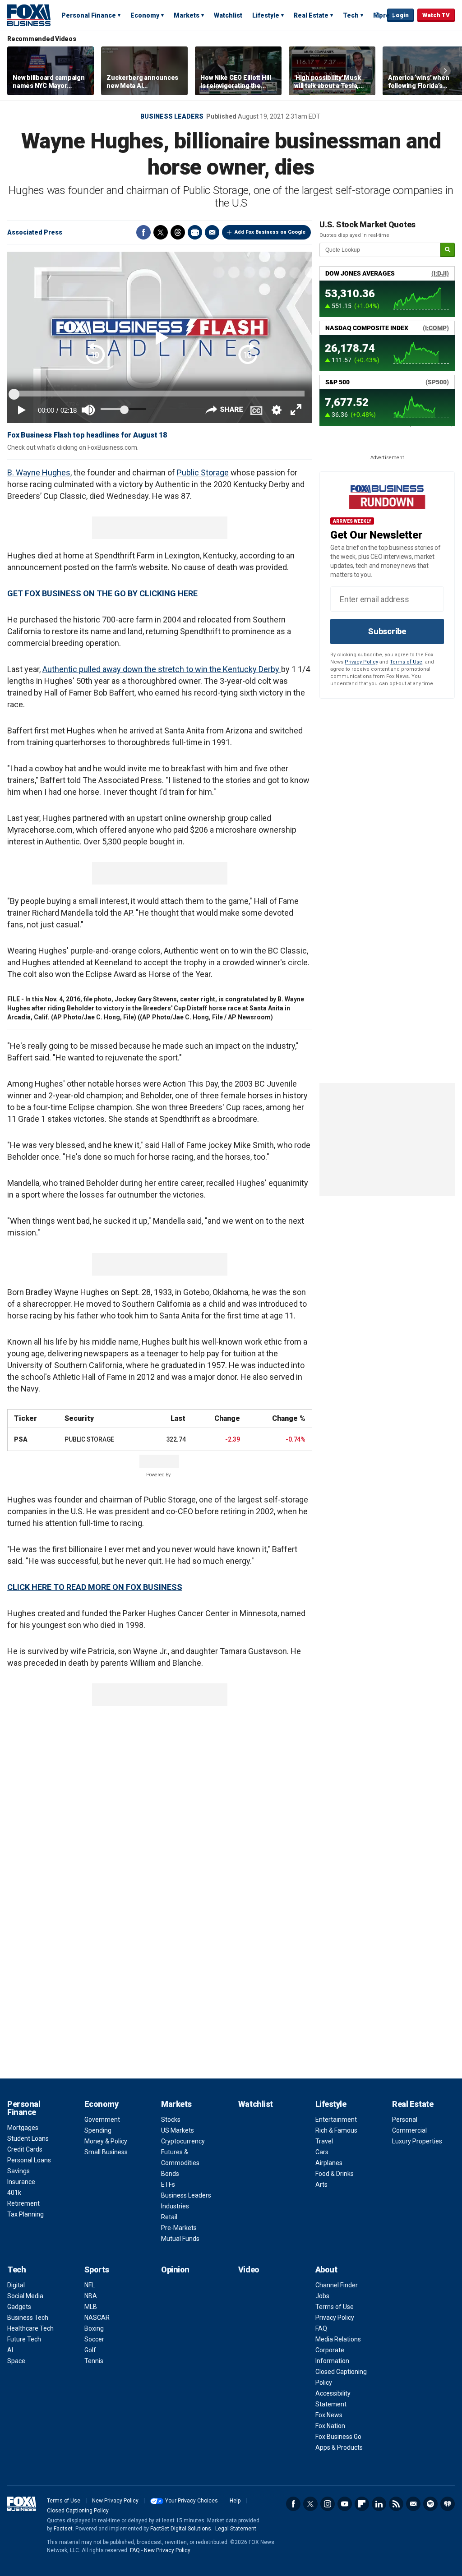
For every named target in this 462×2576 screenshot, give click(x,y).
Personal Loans (29, 2160)
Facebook (143, 232)
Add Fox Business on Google (270, 232)
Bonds (170, 2174)
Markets (187, 15)
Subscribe (387, 631)
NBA (91, 2296)
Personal (405, 2120)
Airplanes (329, 2163)
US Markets (178, 2130)
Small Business (106, 2152)
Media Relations (338, 2339)
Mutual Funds (180, 2239)
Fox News (329, 2415)
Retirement (23, 2203)
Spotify (430, 2504)
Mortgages (23, 2128)
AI (10, 2350)
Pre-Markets (179, 2228)
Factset (63, 2529)
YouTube (345, 2504)
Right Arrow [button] (445, 71)
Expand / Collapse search (378, 16)
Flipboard (362, 2504)
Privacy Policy (361, 662)
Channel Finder (337, 2285)
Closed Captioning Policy (78, 2511)
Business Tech (28, 2318)
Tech (351, 15)
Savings (18, 2171)
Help (235, 2501)
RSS (396, 2504)
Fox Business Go (338, 2437)
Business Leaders (172, 116)
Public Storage (203, 472)
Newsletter (413, 2504)
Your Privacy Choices (192, 2501)
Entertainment (336, 2120)
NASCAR (97, 2318)
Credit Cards (25, 2149)
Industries (175, 2206)
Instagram (328, 2504)
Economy (145, 15)
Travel (324, 2141)
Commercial (409, 2130)
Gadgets (19, 2307)
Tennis (94, 2361)
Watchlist (228, 15)
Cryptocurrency (183, 2141)
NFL (90, 2285)
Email (212, 232)
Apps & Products (339, 2447)
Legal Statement (236, 2529)
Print (195, 232)
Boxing (94, 2328)
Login (400, 15)
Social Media (25, 2296)
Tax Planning (25, 2214)
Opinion (175, 2270)
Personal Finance (89, 15)
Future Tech (24, 2339)
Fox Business (29, 15)
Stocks (171, 2120)
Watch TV (436, 15)
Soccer (94, 2339)
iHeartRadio (448, 2504)
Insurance (21, 2182)
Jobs (322, 2296)
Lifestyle (266, 15)
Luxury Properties (417, 2141)
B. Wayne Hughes (39, 472)
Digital (16, 2285)
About (326, 2270)
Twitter (161, 232)
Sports (97, 2270)
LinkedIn (379, 2504)
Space (16, 2361)
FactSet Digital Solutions (181, 2529)
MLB (91, 2307)
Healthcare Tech (30, 2328)
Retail (169, 2217)
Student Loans (28, 2138)
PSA (21, 1439)
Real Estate (311, 15)
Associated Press (35, 232)
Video (249, 2270)
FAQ (321, 2328)
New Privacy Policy (115, 2501)
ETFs (168, 2184)
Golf (90, 2350)
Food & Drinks (335, 2174)
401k (14, 2193)
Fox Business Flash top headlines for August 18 (87, 435)
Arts (321, 2184)
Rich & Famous (336, 2130)
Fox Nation (330, 2426)
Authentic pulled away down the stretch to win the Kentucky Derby (162, 669)
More (381, 15)
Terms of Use (406, 662)
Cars (322, 2152)
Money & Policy (106, 2141)
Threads (178, 232)
